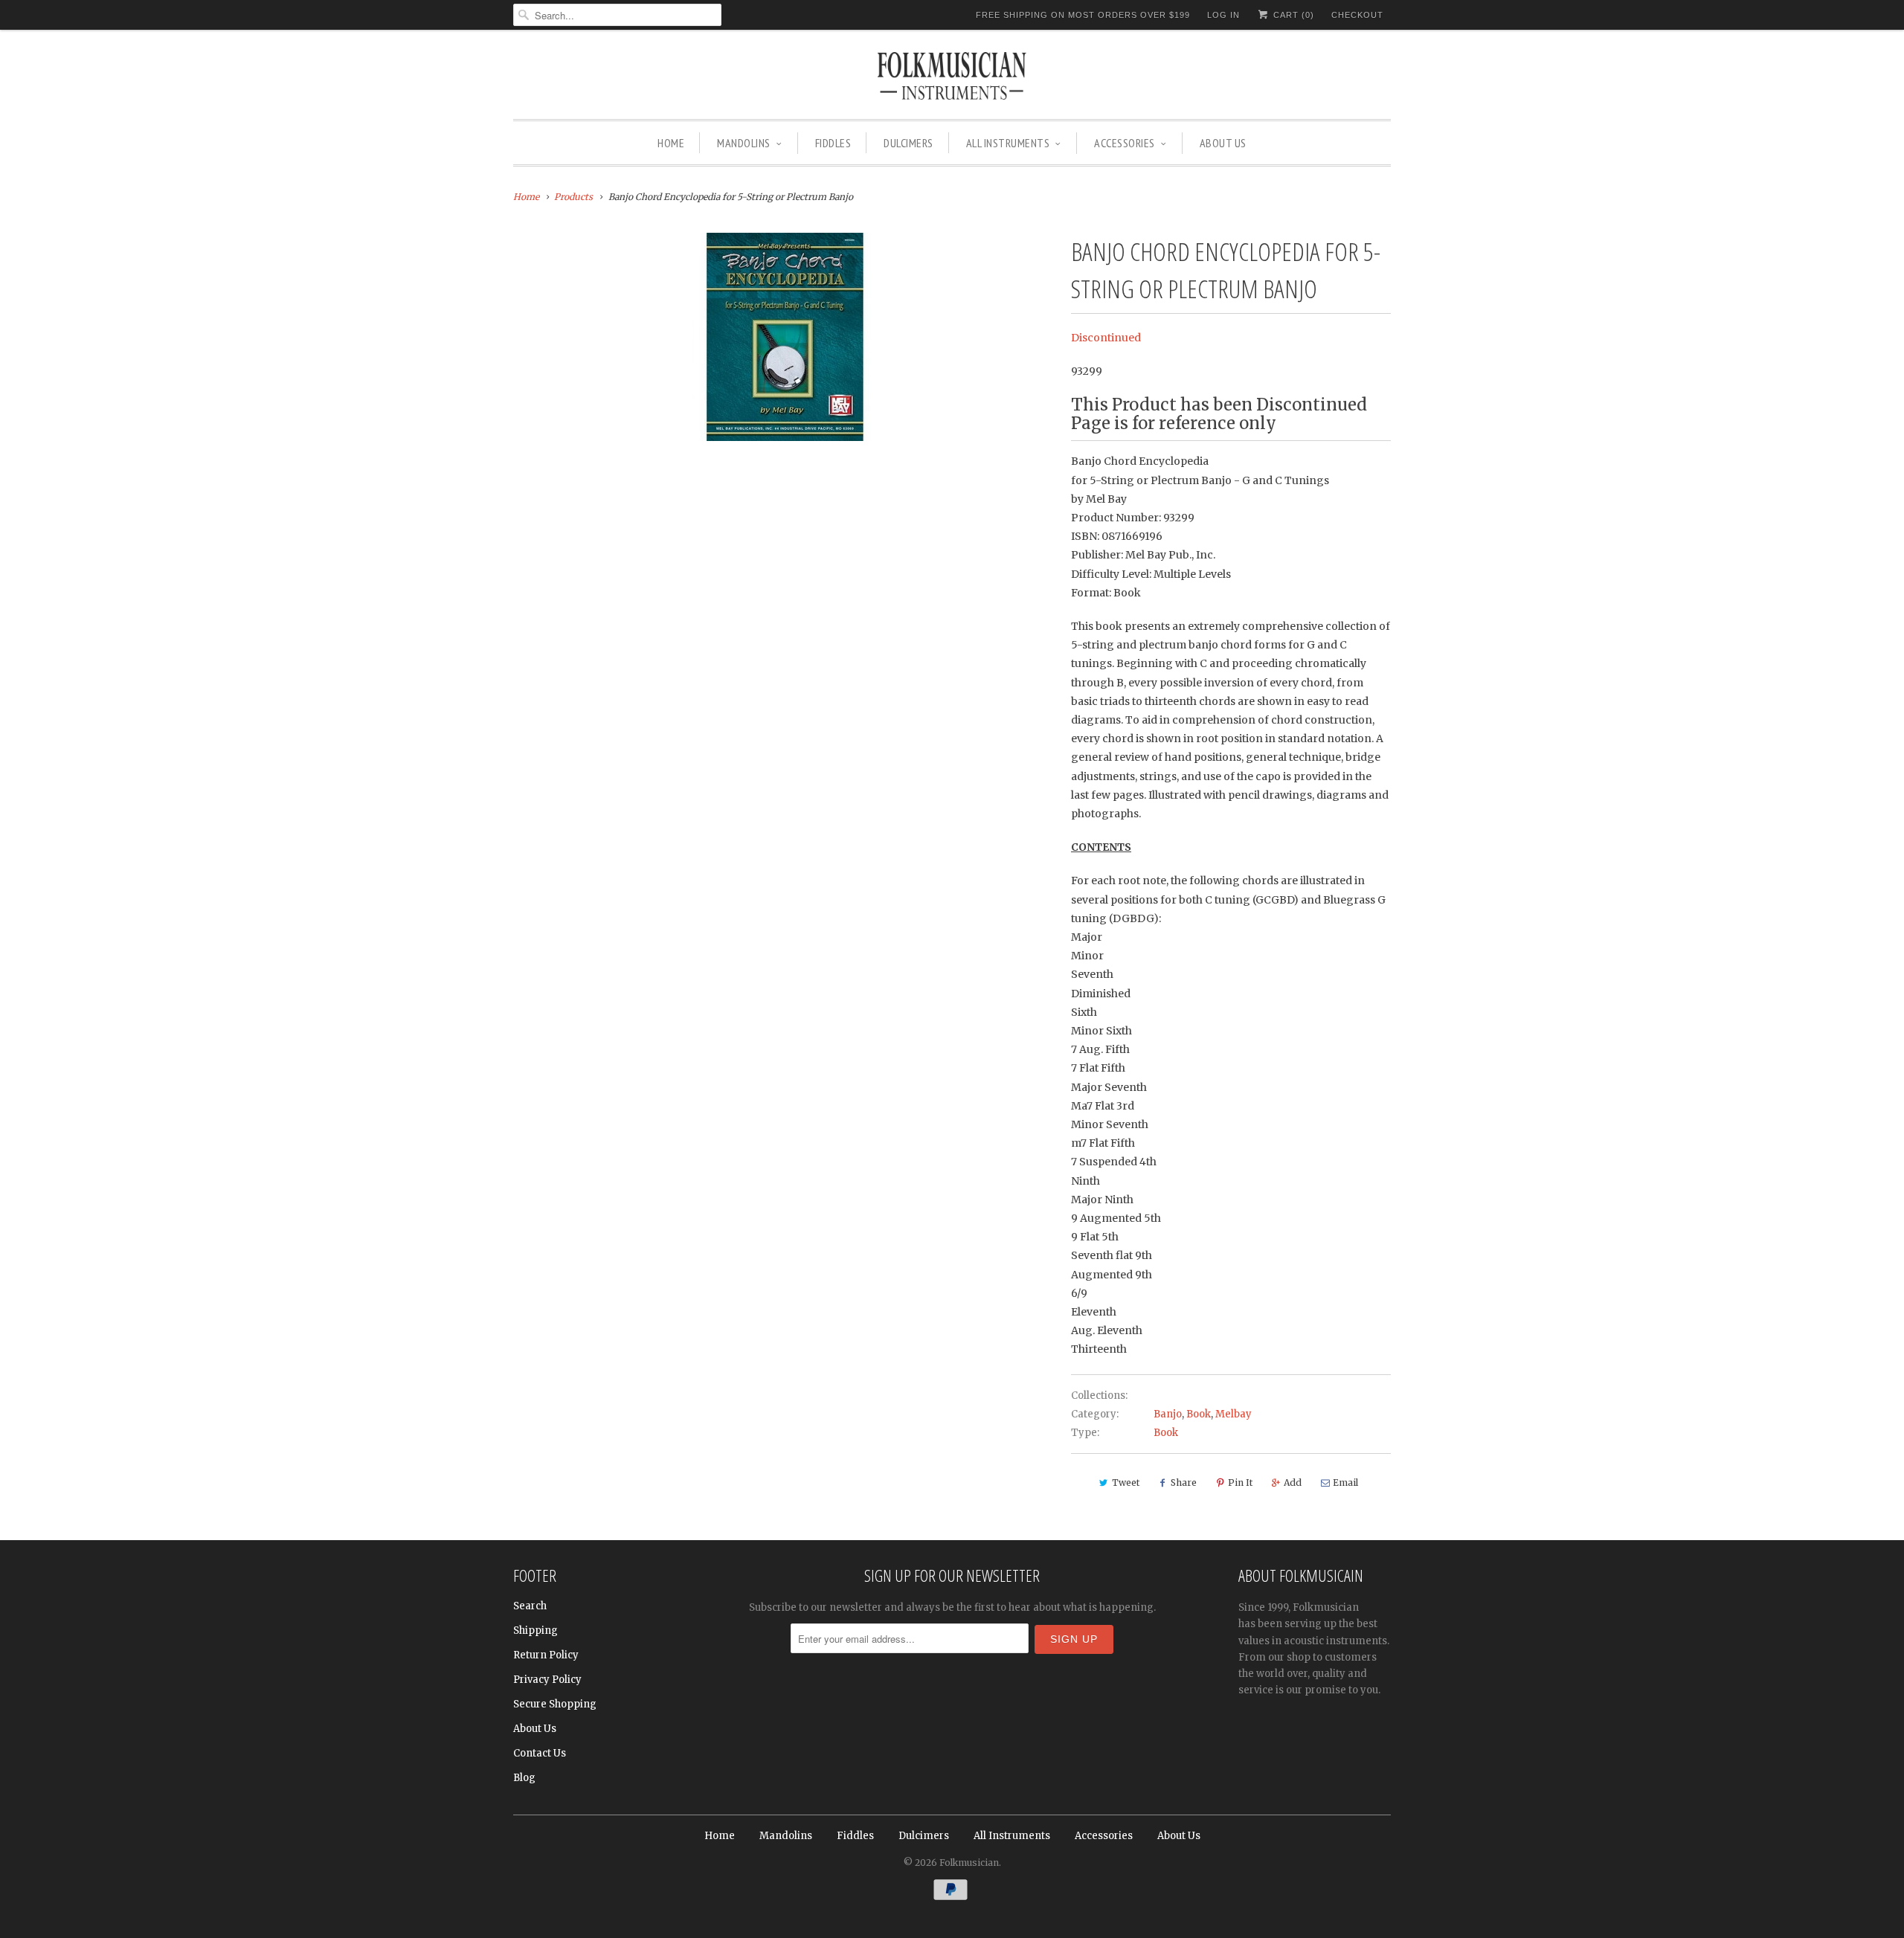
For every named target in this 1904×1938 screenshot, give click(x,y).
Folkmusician (969, 1863)
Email (1345, 1483)
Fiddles (833, 143)
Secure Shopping (555, 1704)
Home (671, 143)
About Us (1223, 143)
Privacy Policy (547, 1680)
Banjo (1168, 1414)
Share (1184, 1483)
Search (530, 1606)
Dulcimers (908, 143)
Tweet (1126, 1483)
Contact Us (540, 1753)
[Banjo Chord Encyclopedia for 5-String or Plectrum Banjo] (785, 337)
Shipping (535, 1630)
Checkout (1357, 15)
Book (1199, 1414)
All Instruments (1008, 143)
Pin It (1240, 1483)
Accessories (1125, 143)
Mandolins (744, 143)
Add (1293, 1483)
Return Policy (546, 1655)
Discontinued (1106, 338)
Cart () (1292, 15)
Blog (524, 1778)
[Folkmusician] (952, 78)
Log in (1223, 15)
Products (573, 197)
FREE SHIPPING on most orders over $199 (1083, 15)
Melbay (1234, 1414)
